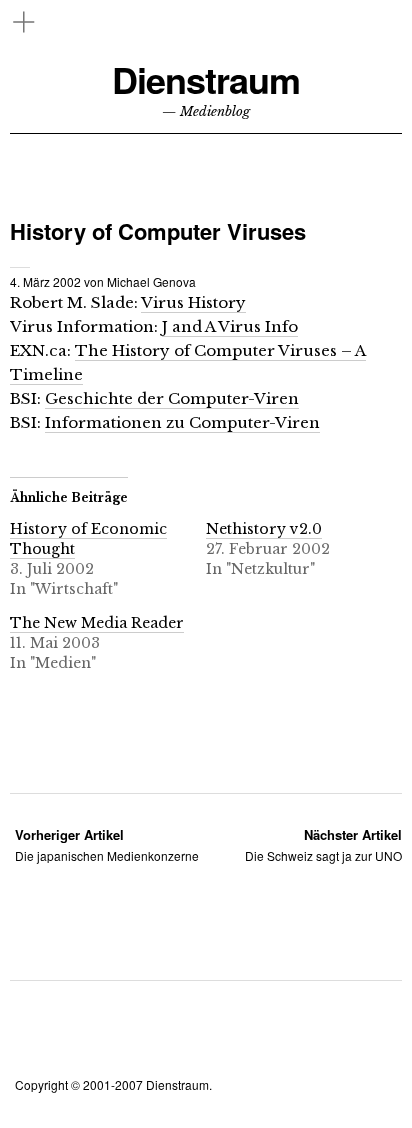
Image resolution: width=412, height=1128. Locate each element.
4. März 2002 (45, 281)
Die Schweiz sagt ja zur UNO (323, 844)
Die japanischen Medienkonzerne (107, 844)
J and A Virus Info (230, 326)
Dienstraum (206, 79)
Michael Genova (151, 281)
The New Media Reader (97, 623)
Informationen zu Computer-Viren (182, 422)
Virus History (193, 302)
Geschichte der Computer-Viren (172, 398)
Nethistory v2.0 (264, 529)
